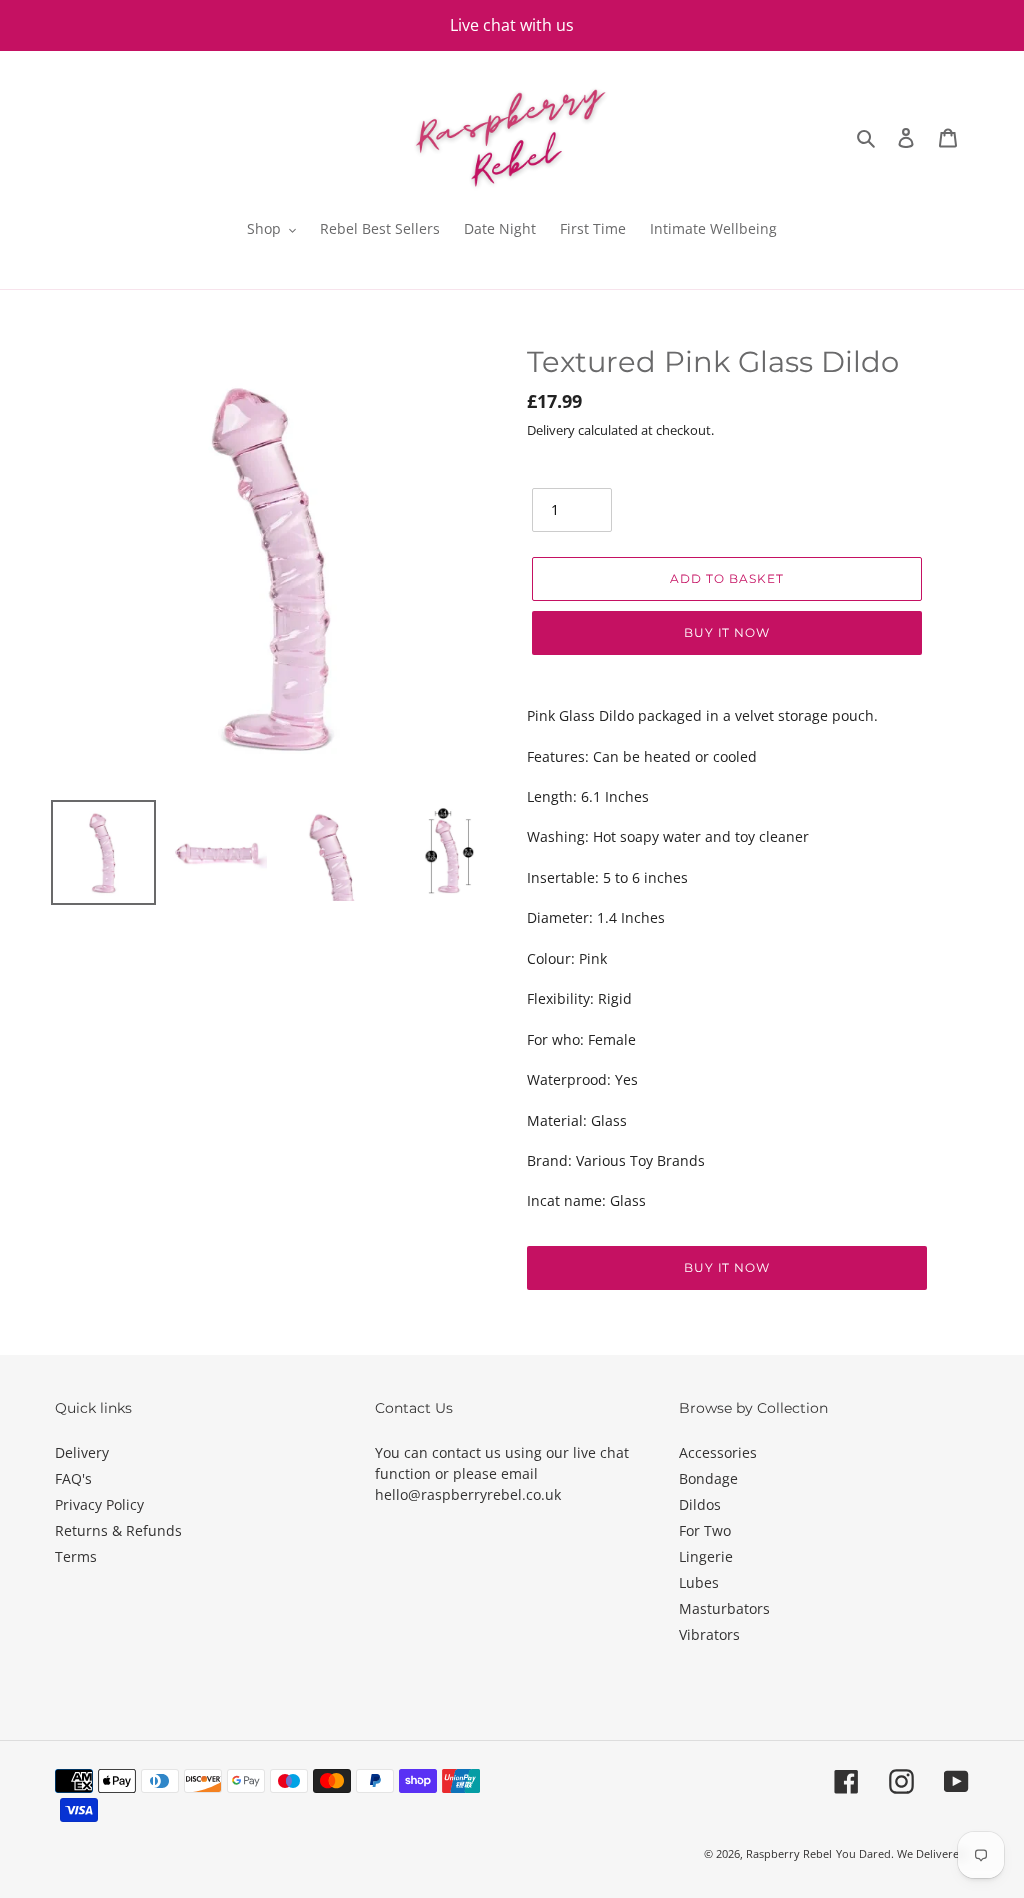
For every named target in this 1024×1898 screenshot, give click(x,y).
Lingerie (706, 1556)
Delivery (82, 1452)
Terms (76, 1556)
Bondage (708, 1478)
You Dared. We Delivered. (902, 1853)
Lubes (699, 1582)
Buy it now (727, 632)
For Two (705, 1530)
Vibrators (709, 1634)
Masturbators (724, 1608)
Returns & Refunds (118, 1530)
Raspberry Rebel (789, 1853)
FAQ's (73, 1478)
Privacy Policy (99, 1504)
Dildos (700, 1504)
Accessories (718, 1452)
